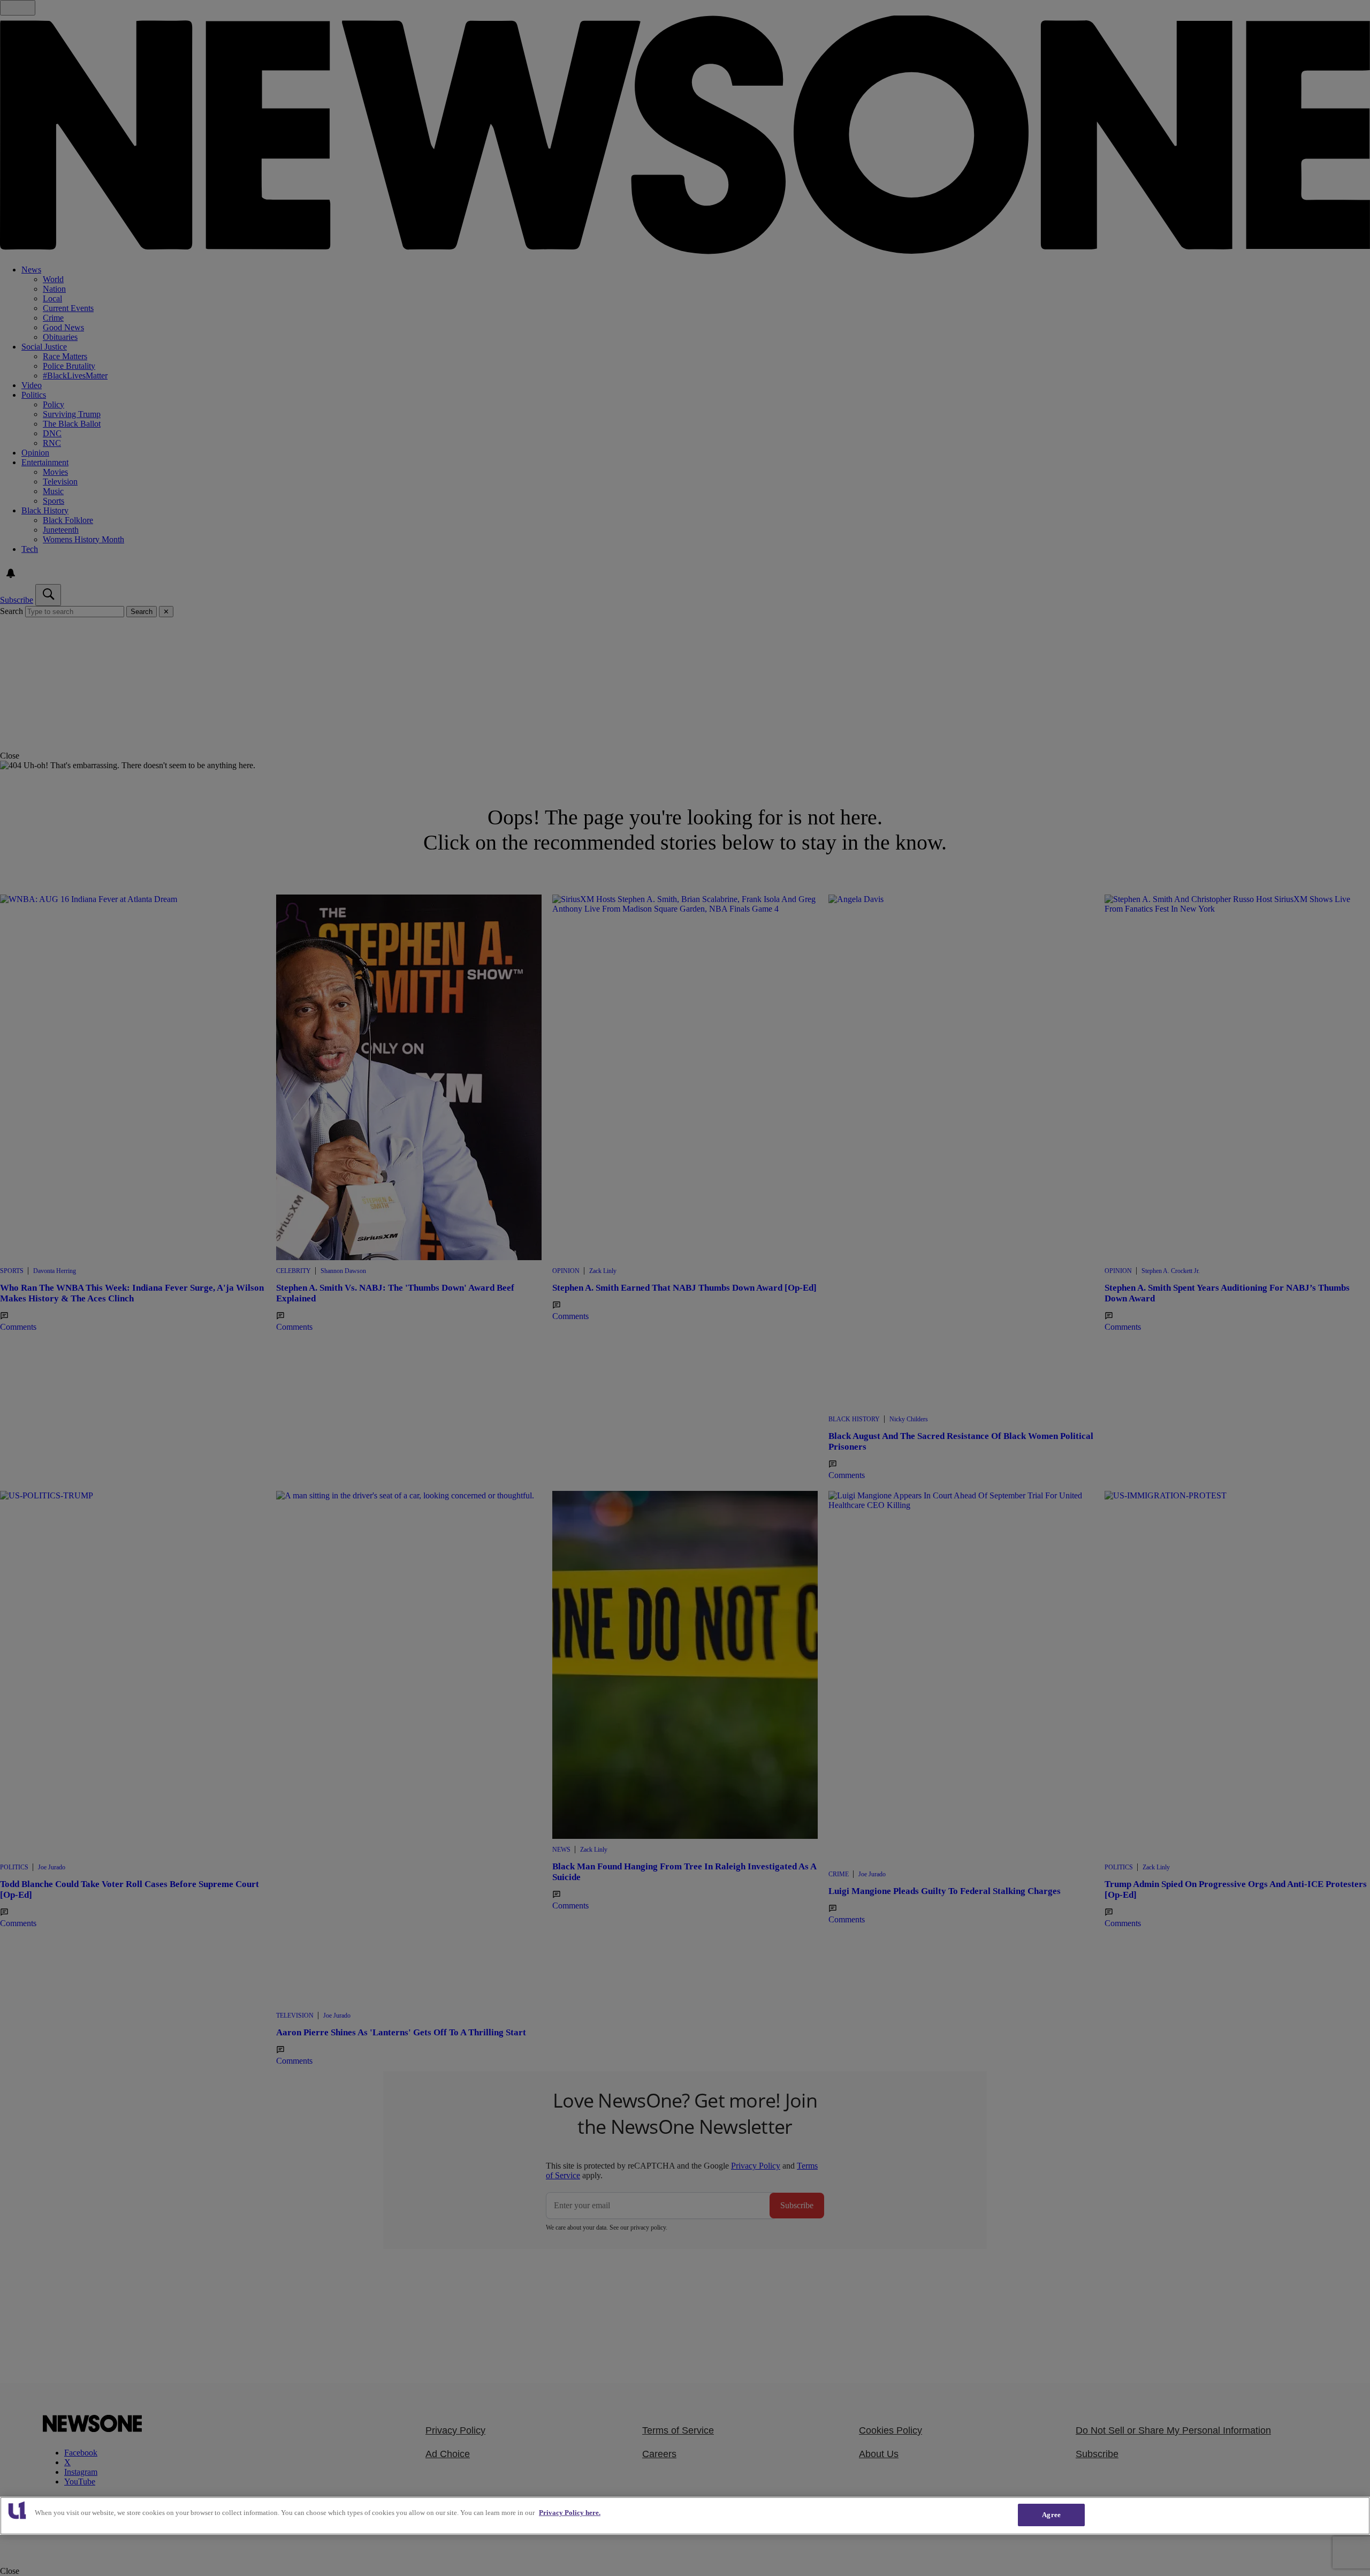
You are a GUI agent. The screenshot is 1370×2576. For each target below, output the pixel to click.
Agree (1051, 2515)
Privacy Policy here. (570, 2513)
